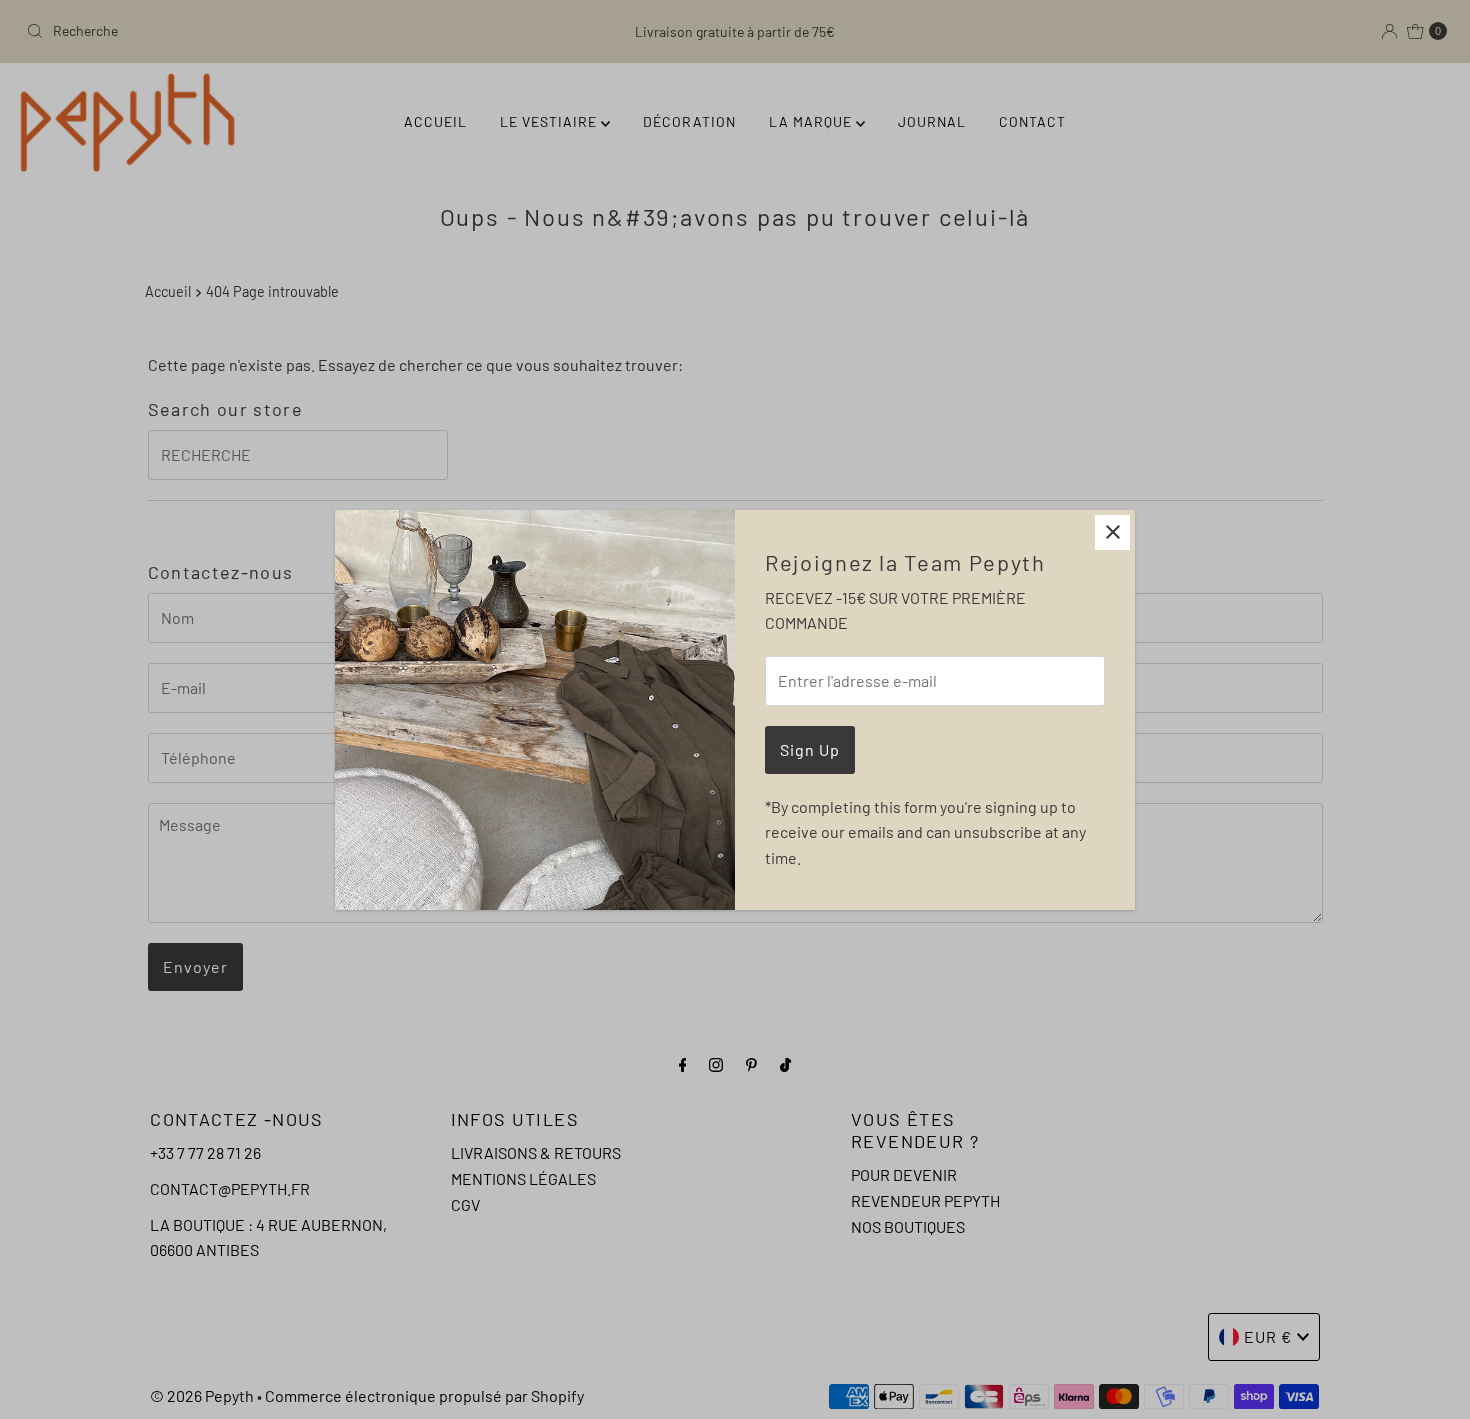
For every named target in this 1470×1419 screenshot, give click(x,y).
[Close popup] (1112, 532)
